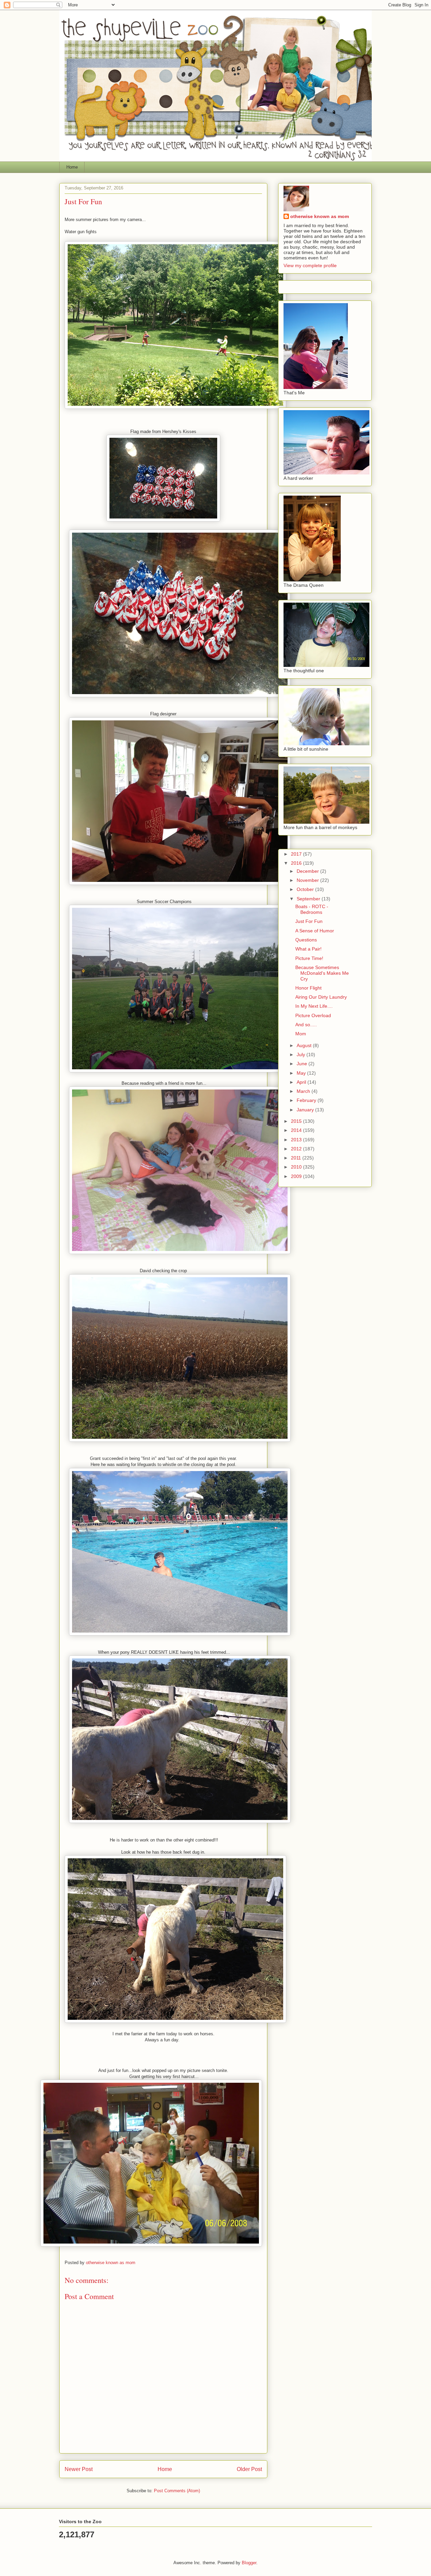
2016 (297, 863)
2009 (297, 1176)
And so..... (306, 1025)
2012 (297, 1149)
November (308, 880)
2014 (297, 1130)
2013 (297, 1140)
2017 (297, 854)
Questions (306, 940)
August (305, 1045)
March (304, 1091)
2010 (297, 1167)
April (302, 1082)
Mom (301, 1034)
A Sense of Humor (315, 931)
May (302, 1073)
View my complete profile (310, 265)
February (307, 1100)
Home (72, 167)
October (306, 889)
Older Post (249, 2469)
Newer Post (79, 2469)
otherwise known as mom (320, 216)
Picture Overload (313, 1015)
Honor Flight (308, 988)
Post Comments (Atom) (177, 2491)
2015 (297, 1121)
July (302, 1054)
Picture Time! (309, 958)
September (309, 899)
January (306, 1110)
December (308, 871)
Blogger (249, 2563)
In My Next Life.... (314, 1006)
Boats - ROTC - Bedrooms (312, 909)
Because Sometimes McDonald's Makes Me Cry (322, 973)
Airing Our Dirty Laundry (321, 997)
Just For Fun (309, 921)
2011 (297, 1158)
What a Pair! (308, 949)
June (303, 1064)
